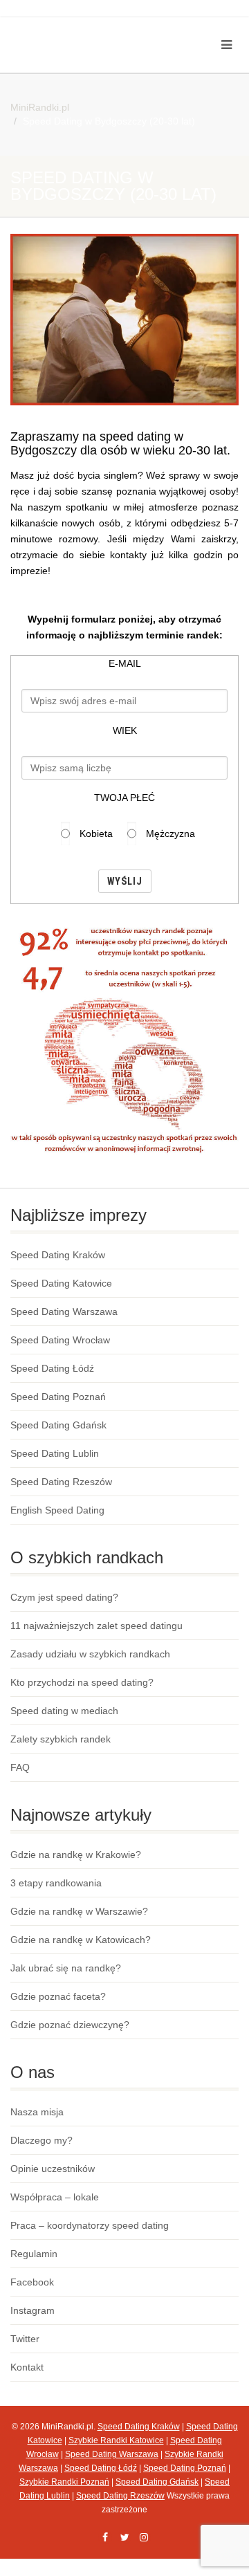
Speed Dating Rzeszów (61, 1482)
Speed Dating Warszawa (64, 1312)
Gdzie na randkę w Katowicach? (81, 1940)
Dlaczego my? (41, 2140)
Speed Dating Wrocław (60, 1340)
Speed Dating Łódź (52, 1368)
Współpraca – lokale (55, 2197)
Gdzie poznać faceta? (58, 1996)
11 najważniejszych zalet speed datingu (96, 1626)
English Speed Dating (57, 1510)
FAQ (20, 1767)
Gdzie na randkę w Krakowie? (76, 1855)
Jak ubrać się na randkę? (66, 1968)
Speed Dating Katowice (61, 1283)
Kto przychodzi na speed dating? (82, 1682)
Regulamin (34, 2254)
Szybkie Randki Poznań (64, 2482)
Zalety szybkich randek (61, 1739)
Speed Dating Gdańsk (58, 1425)
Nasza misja (37, 2112)
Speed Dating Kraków (58, 1255)
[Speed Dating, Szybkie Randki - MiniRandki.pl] (83, 29)
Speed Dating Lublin (55, 1453)
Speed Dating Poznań (58, 1397)
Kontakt (27, 2367)
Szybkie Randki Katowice (116, 2440)
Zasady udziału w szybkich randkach (90, 1654)
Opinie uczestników (53, 2169)
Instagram (33, 2310)
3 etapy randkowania (56, 1883)
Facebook (32, 2282)
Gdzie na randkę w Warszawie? (79, 1911)
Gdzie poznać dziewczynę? (70, 2025)
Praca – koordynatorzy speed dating (90, 2225)
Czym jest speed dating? (64, 1597)
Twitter (25, 2339)
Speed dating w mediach (64, 1711)
